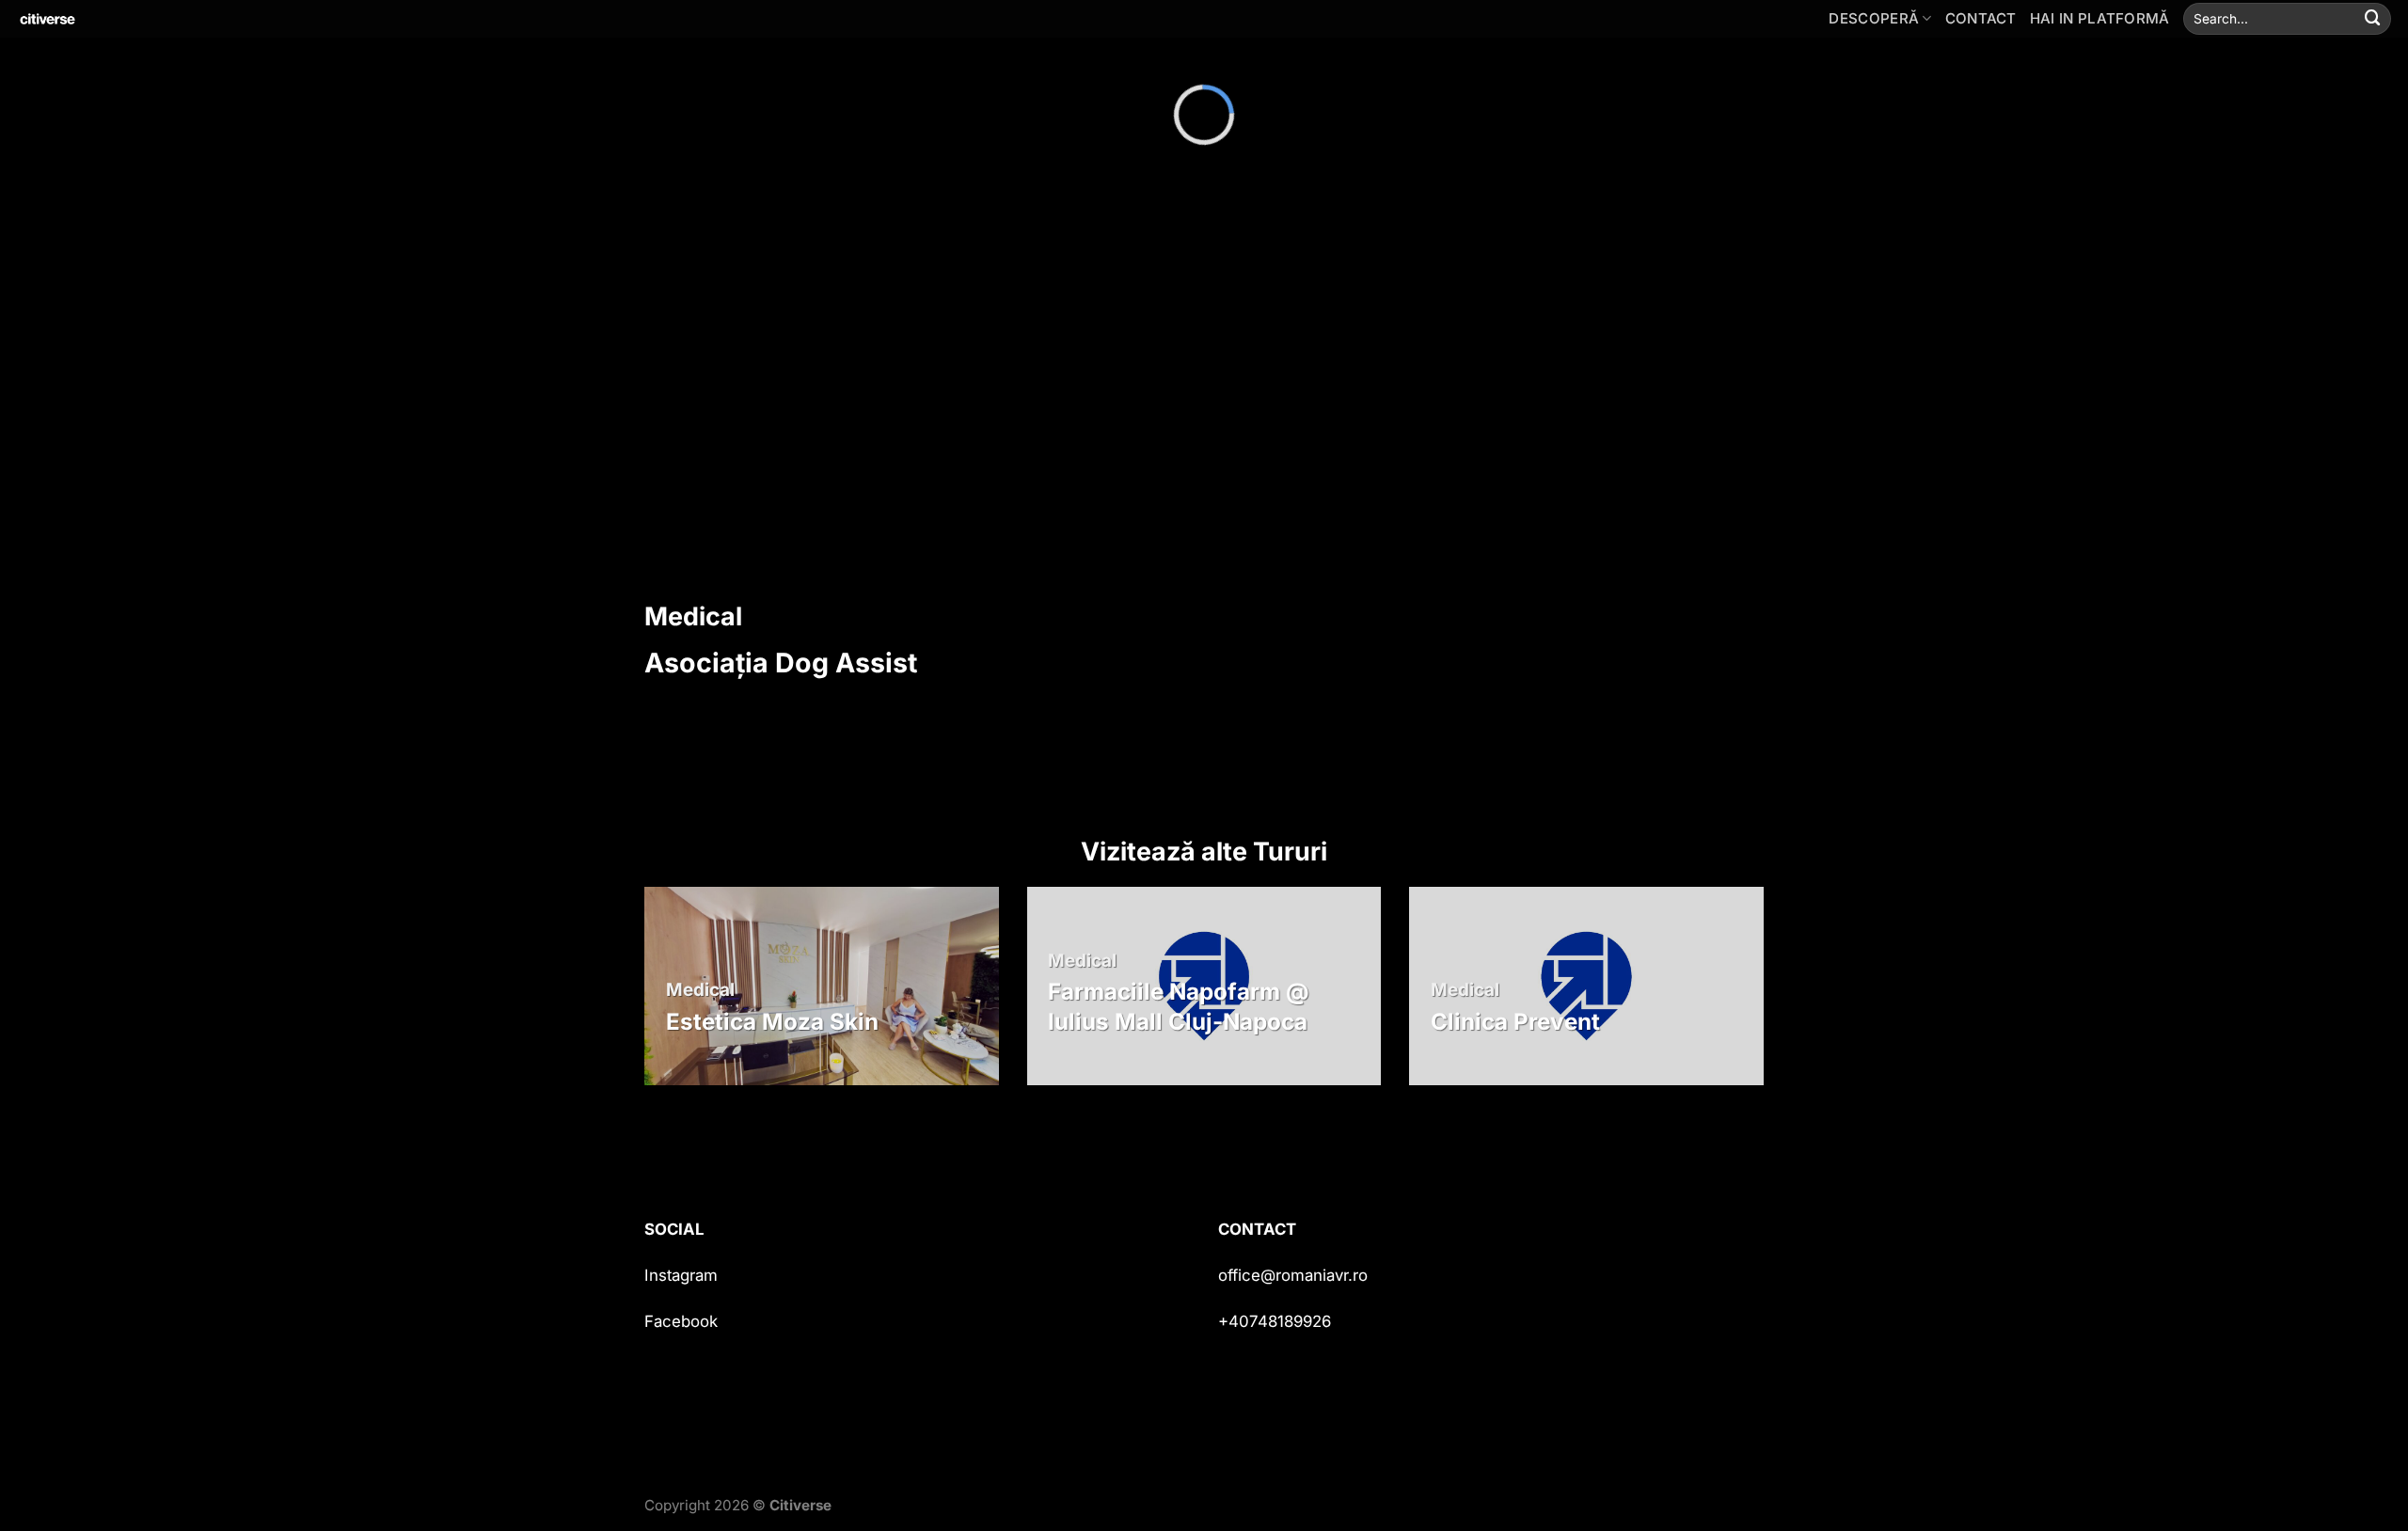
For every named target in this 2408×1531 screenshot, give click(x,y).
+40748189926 (1275, 1321)
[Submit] (2373, 18)
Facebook (681, 1321)
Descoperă (1874, 18)
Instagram (681, 1275)
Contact (1981, 18)
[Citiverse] (108, 19)
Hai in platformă (2100, 18)
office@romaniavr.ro (1293, 1275)
